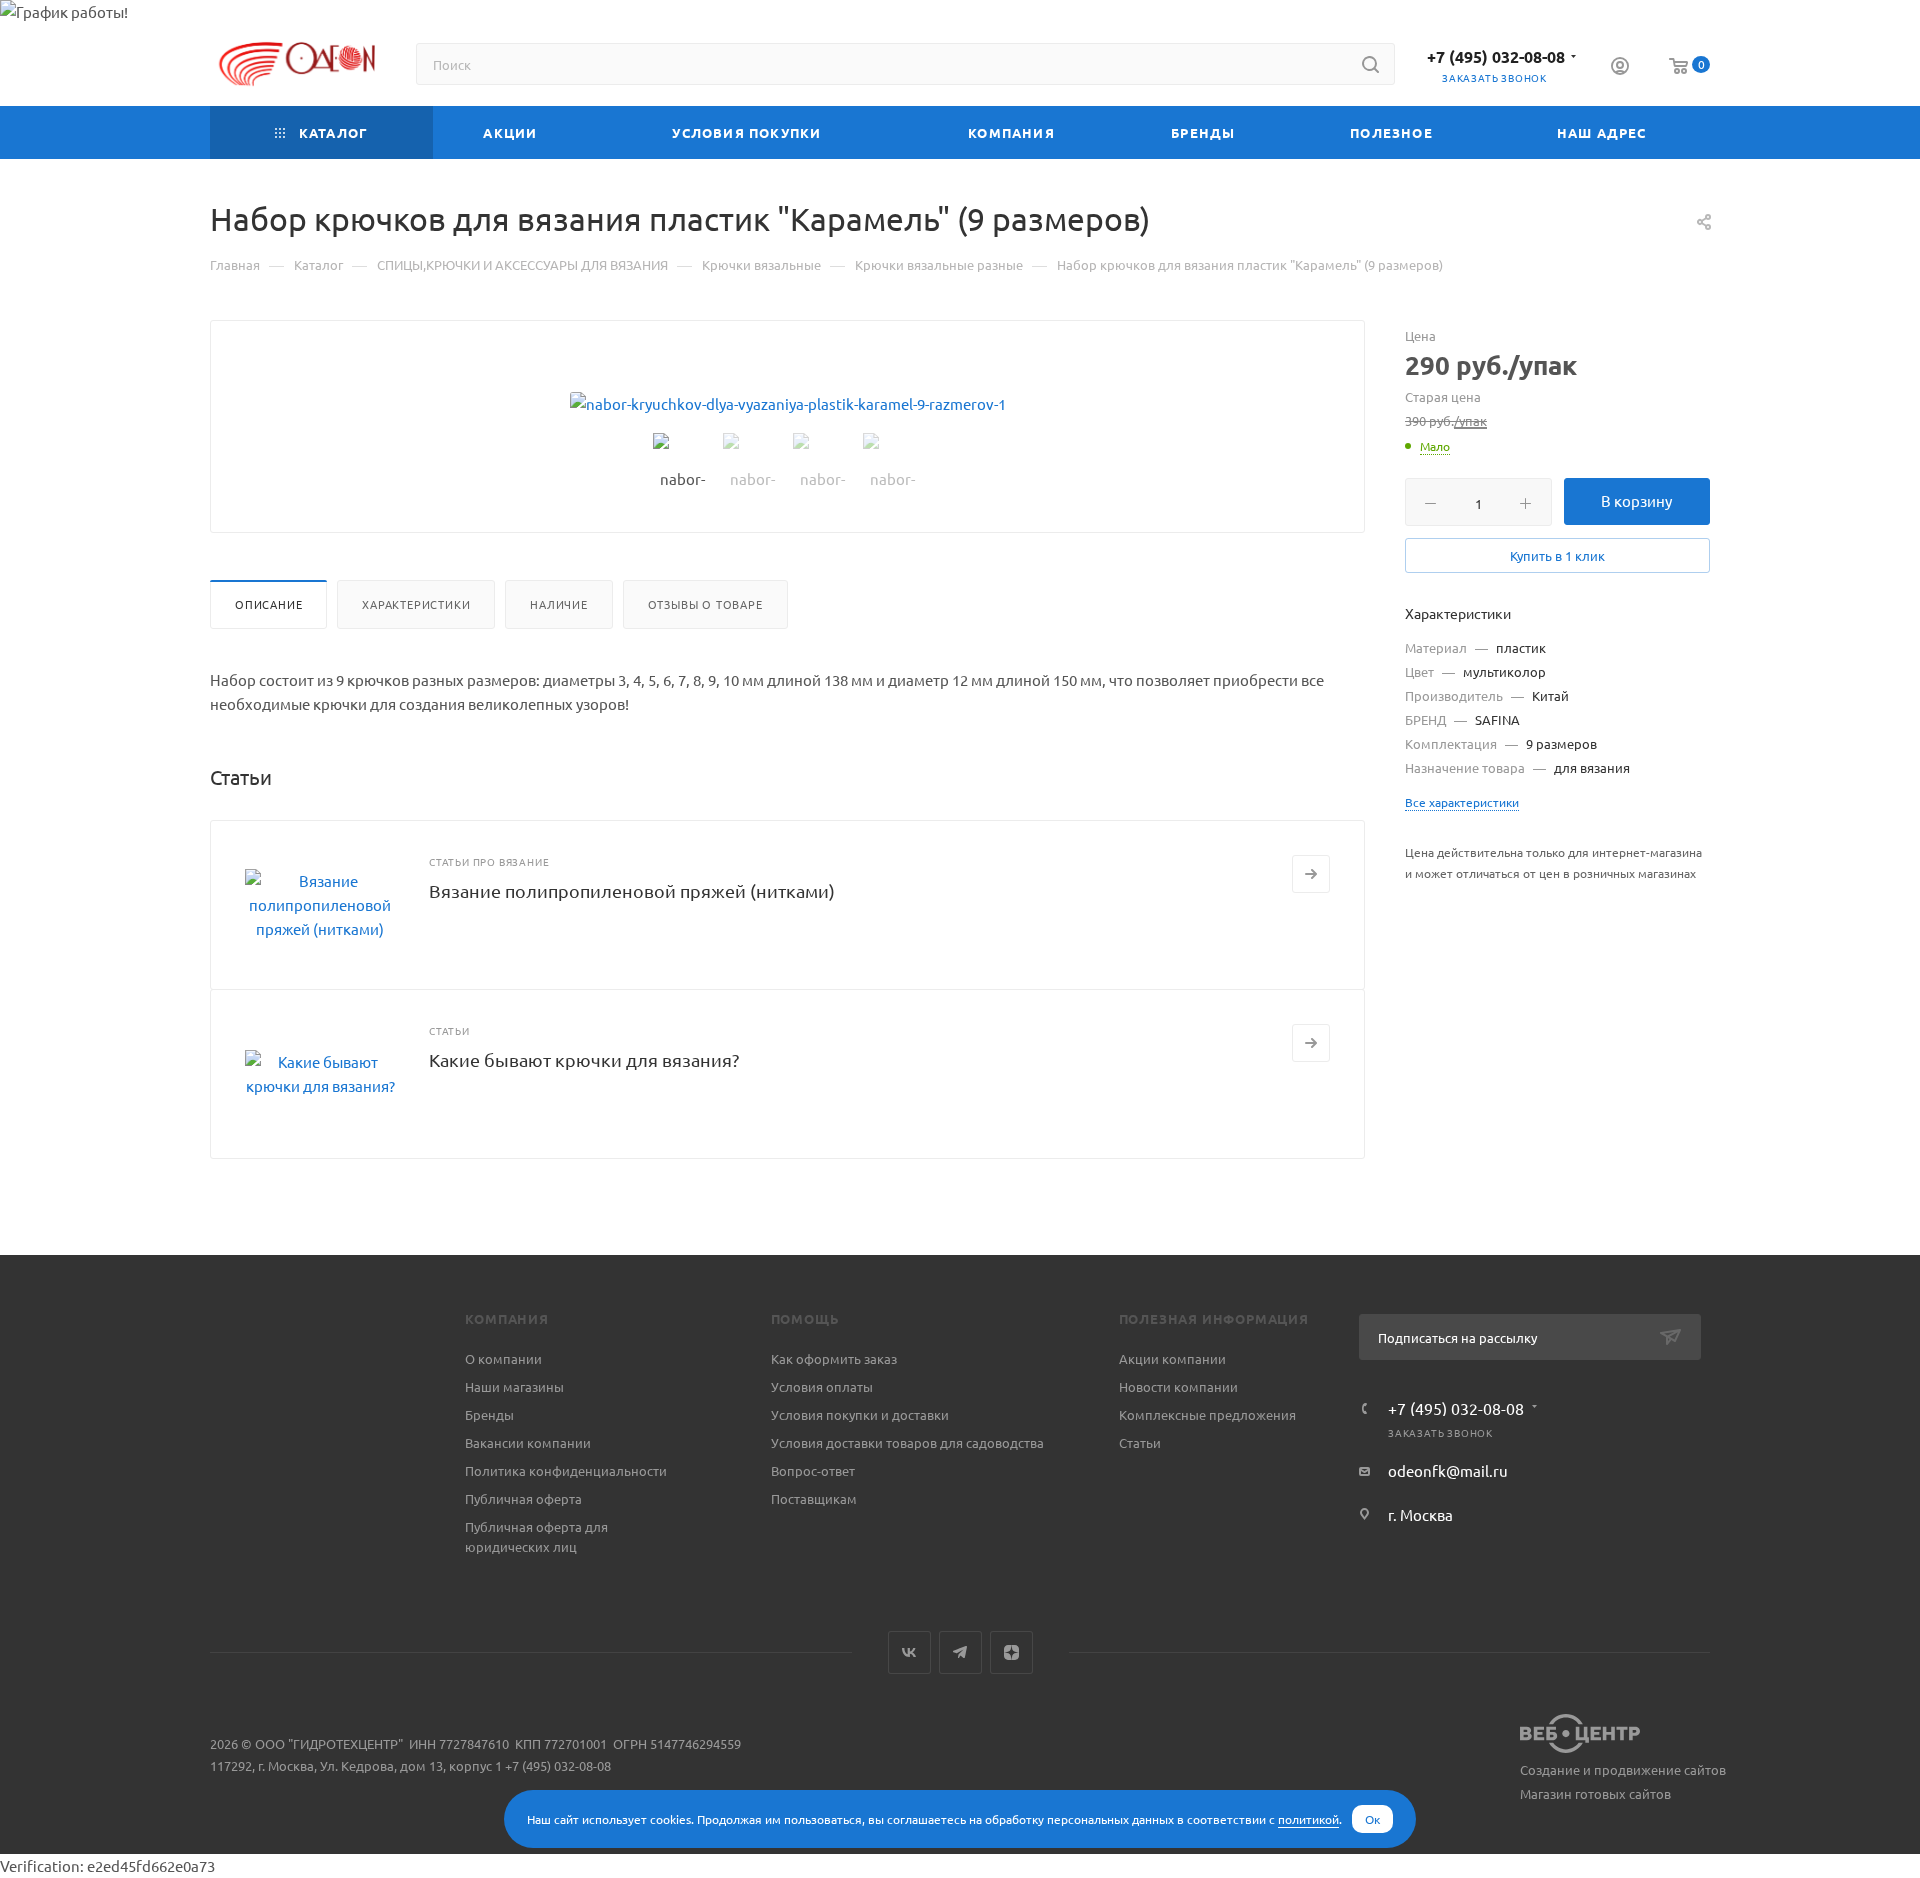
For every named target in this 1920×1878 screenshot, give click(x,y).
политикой (1308, 1819)
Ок (1372, 1819)
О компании (503, 1358)
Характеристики (416, 604)
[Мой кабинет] (1620, 68)
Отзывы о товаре (705, 604)
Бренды (489, 1414)
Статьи (1140, 1442)
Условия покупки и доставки (860, 1414)
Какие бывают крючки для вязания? (584, 1059)
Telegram (960, 1652)
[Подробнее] (1311, 874)
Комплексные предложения (1207, 1414)
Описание (268, 604)
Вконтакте (909, 1652)
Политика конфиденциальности (566, 1470)
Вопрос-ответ (813, 1470)
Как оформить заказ (834, 1358)
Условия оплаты (822, 1386)
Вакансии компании (528, 1442)
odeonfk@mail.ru (1448, 1470)
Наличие (559, 604)
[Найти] (1370, 64)
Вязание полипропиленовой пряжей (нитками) (632, 890)
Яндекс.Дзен (1011, 1652)
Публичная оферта (523, 1498)
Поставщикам (814, 1498)
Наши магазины (514, 1386)
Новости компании (1178, 1386)
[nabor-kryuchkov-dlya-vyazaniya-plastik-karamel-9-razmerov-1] (788, 404)
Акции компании (1172, 1358)
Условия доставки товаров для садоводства (907, 1442)
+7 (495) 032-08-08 (1496, 56)
